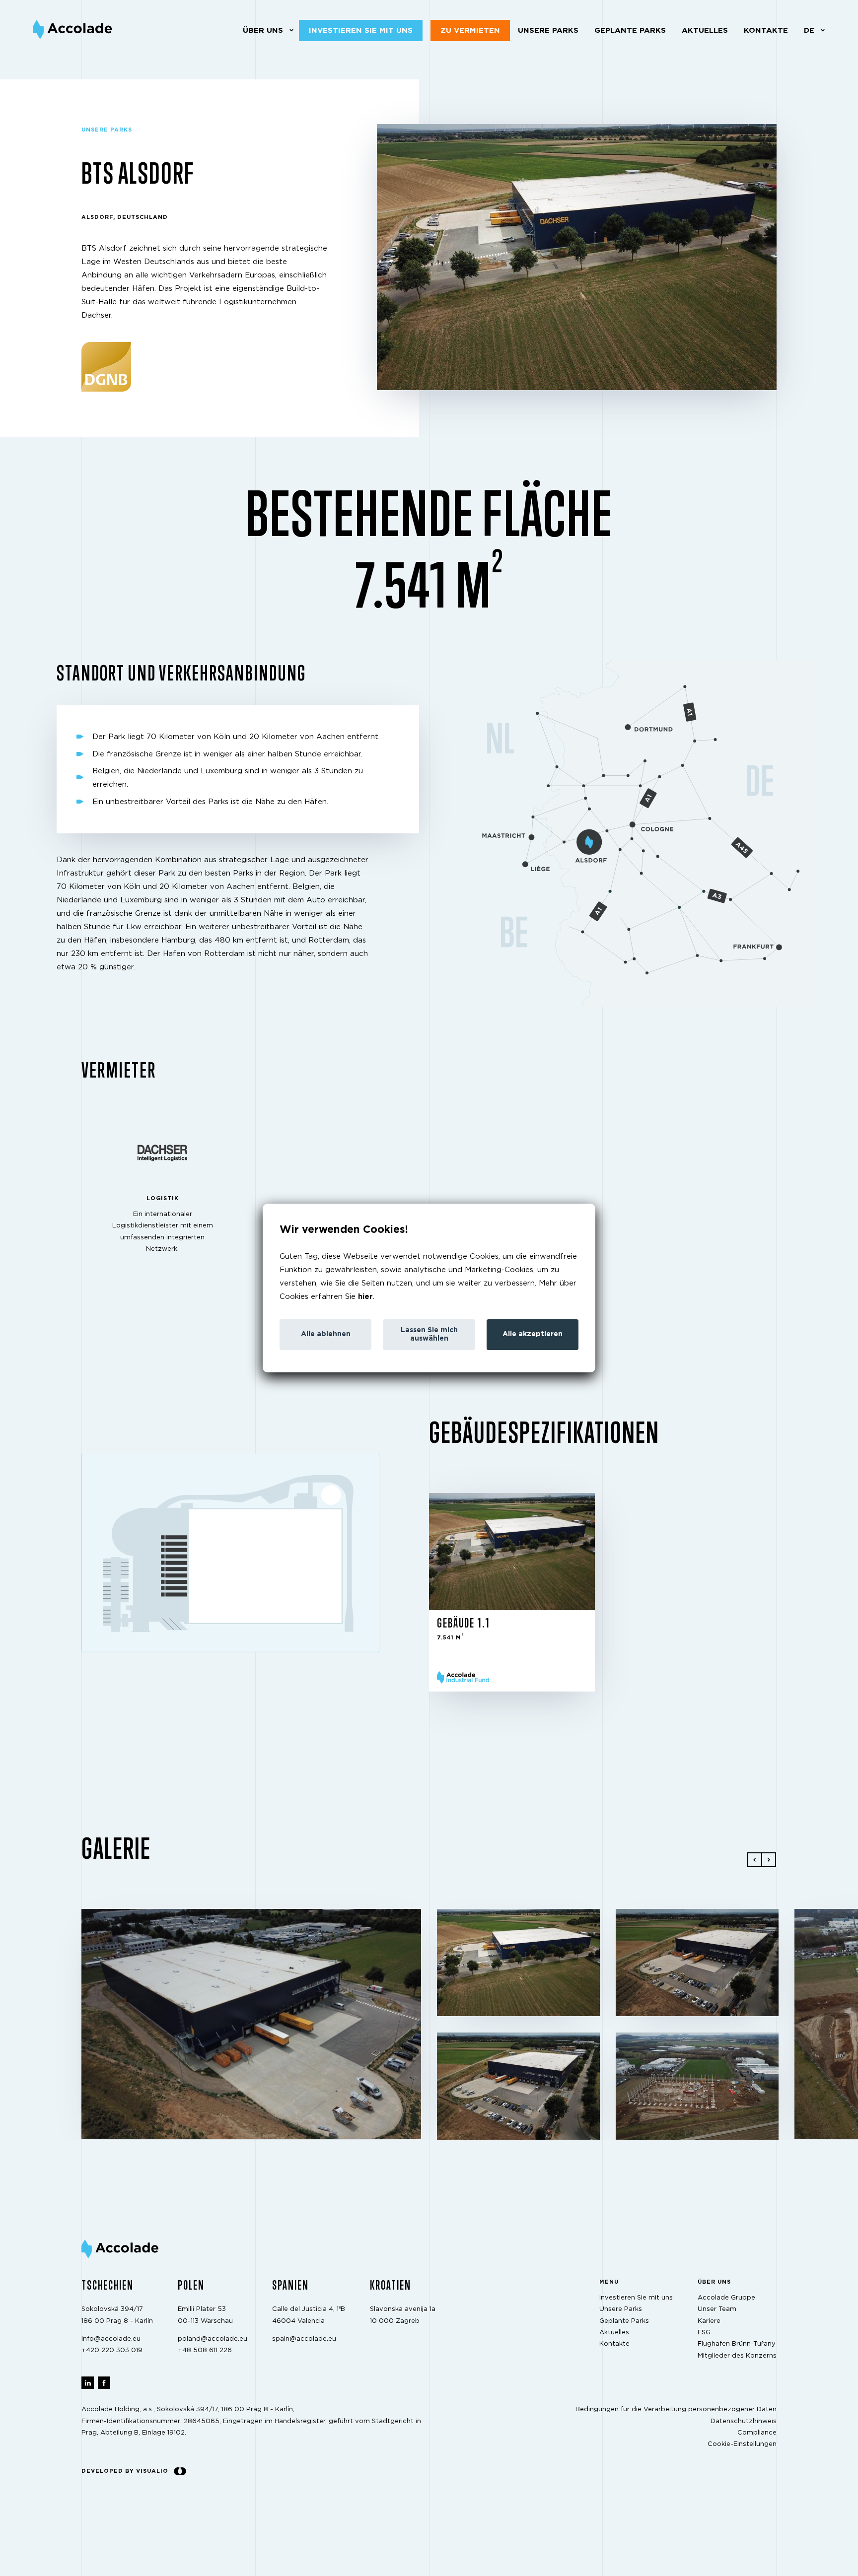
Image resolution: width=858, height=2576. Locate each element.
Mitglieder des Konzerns (737, 2355)
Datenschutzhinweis (744, 2421)
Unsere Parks (548, 31)
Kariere (709, 2321)
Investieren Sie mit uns (361, 31)
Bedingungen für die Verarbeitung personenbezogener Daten (676, 2409)
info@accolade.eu (111, 2339)
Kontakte (766, 31)
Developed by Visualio (125, 2471)
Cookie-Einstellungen (742, 2444)
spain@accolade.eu (304, 2339)
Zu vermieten (470, 31)
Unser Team (717, 2309)
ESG (704, 2333)
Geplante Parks (630, 31)
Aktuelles (705, 31)
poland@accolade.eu (213, 2339)
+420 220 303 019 (112, 2350)
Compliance (757, 2433)
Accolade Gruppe (726, 2298)
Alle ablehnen (326, 1334)
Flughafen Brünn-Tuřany (737, 2344)
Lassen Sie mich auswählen (429, 1334)
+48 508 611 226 (205, 2350)
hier (365, 1297)
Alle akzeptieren (533, 1334)
